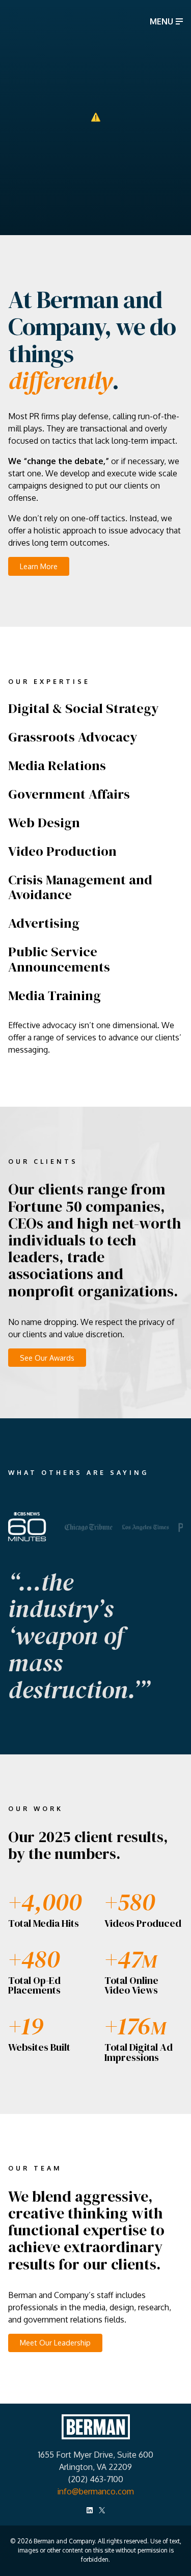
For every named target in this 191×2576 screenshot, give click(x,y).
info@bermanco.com (95, 2491)
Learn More (39, 566)
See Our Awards (47, 1358)
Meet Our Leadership (55, 2342)
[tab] (89, 1527)
